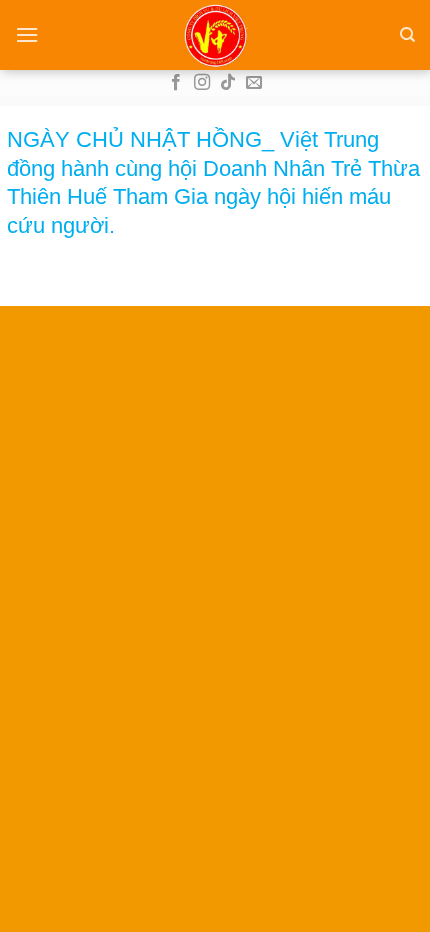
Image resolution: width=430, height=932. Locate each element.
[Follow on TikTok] (228, 83)
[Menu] (27, 34)
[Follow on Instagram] (202, 83)
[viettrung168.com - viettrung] (215, 35)
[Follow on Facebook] (176, 83)
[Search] (407, 35)
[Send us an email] (254, 83)
